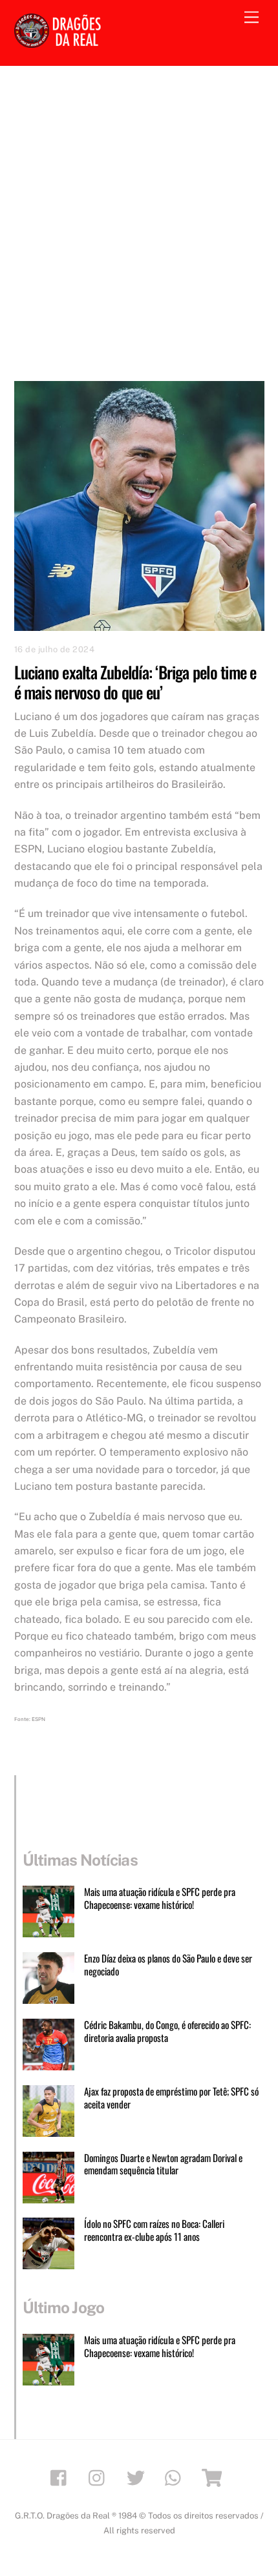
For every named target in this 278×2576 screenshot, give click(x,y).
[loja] (214, 2477)
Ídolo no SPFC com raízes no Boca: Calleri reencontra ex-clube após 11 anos (154, 2231)
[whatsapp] (176, 2477)
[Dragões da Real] (59, 42)
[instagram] (100, 2477)
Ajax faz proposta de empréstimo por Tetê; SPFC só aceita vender (171, 2098)
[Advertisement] (139, 211)
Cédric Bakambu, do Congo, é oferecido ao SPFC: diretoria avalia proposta (167, 2032)
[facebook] (62, 2477)
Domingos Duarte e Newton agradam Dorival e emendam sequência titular (163, 2165)
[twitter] (138, 2477)
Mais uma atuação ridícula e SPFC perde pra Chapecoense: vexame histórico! (160, 1899)
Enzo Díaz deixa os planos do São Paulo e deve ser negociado (168, 1965)
